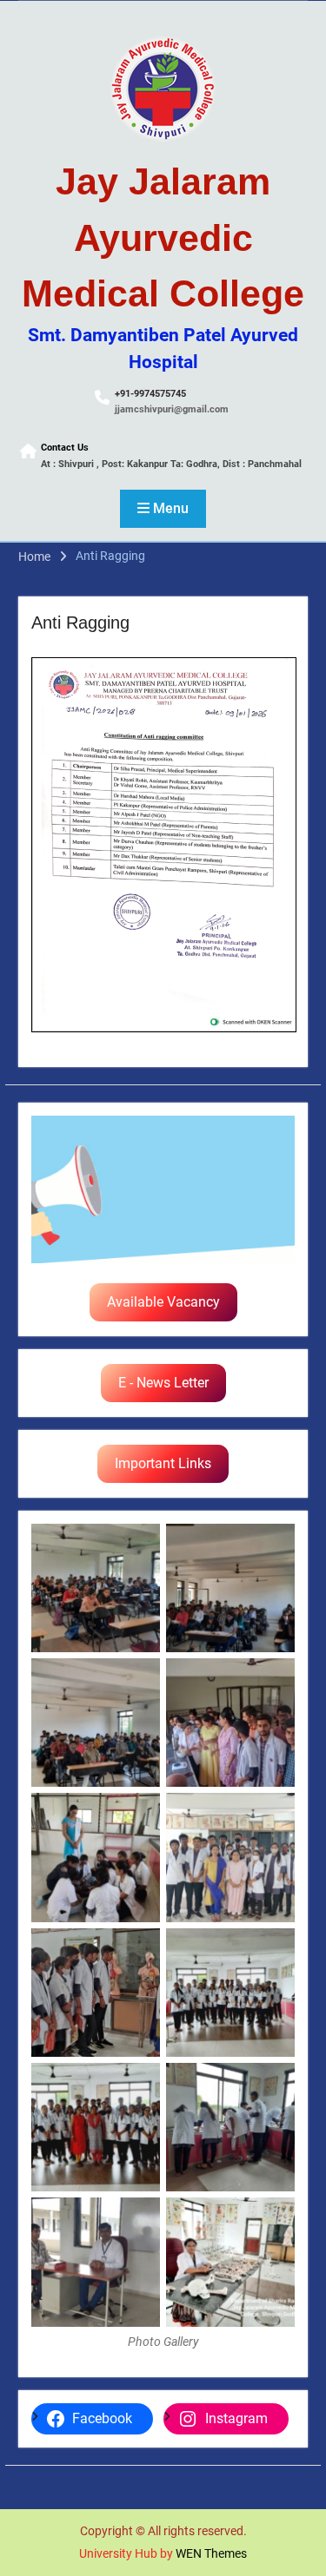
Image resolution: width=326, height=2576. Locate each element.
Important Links (163, 1463)
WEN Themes (211, 2553)
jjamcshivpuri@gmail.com (172, 409)
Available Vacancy (163, 1302)
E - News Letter (163, 1383)
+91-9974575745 (150, 394)
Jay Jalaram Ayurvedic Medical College (163, 237)
